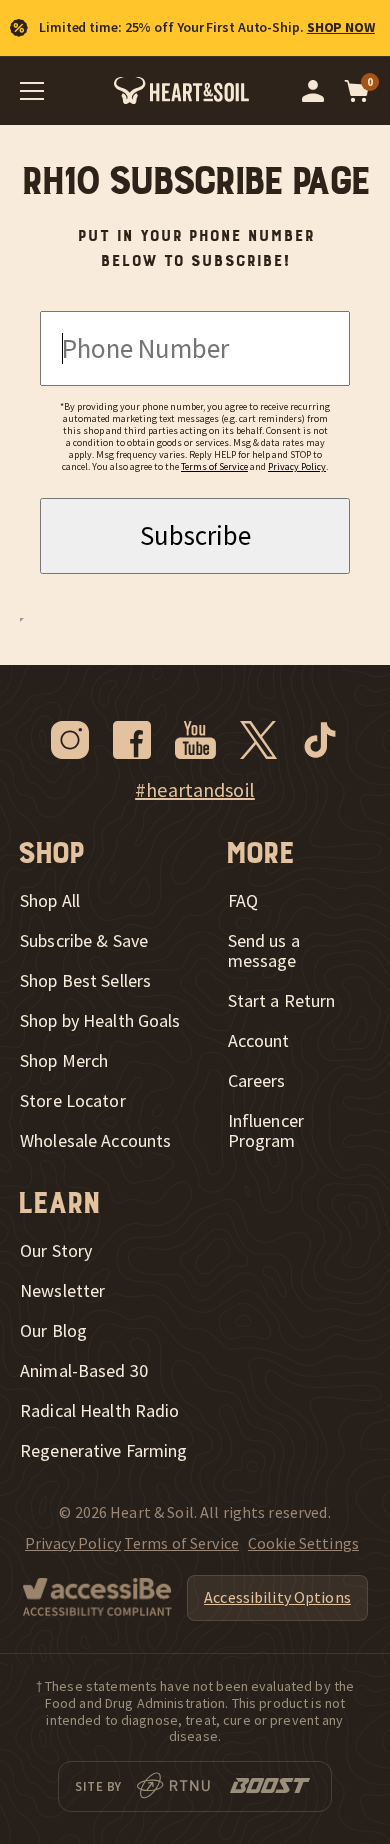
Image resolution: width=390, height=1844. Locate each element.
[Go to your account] (313, 91)
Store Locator (73, 1101)
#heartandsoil (195, 790)
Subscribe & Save (84, 941)
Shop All (50, 901)
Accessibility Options (277, 1597)
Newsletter (62, 1291)
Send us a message (264, 951)
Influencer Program (266, 1131)
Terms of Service (214, 466)
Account (259, 1041)
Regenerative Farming (104, 1451)
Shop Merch (64, 1061)
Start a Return (282, 1001)
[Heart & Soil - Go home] (181, 90)
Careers (257, 1081)
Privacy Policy (297, 466)
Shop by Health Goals (100, 1021)
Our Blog (53, 1331)
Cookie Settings (303, 1543)
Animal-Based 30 (84, 1371)
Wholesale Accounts (95, 1141)
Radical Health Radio (100, 1411)
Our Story (56, 1251)
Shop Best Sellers (85, 981)
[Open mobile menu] (32, 91)
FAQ (243, 901)
